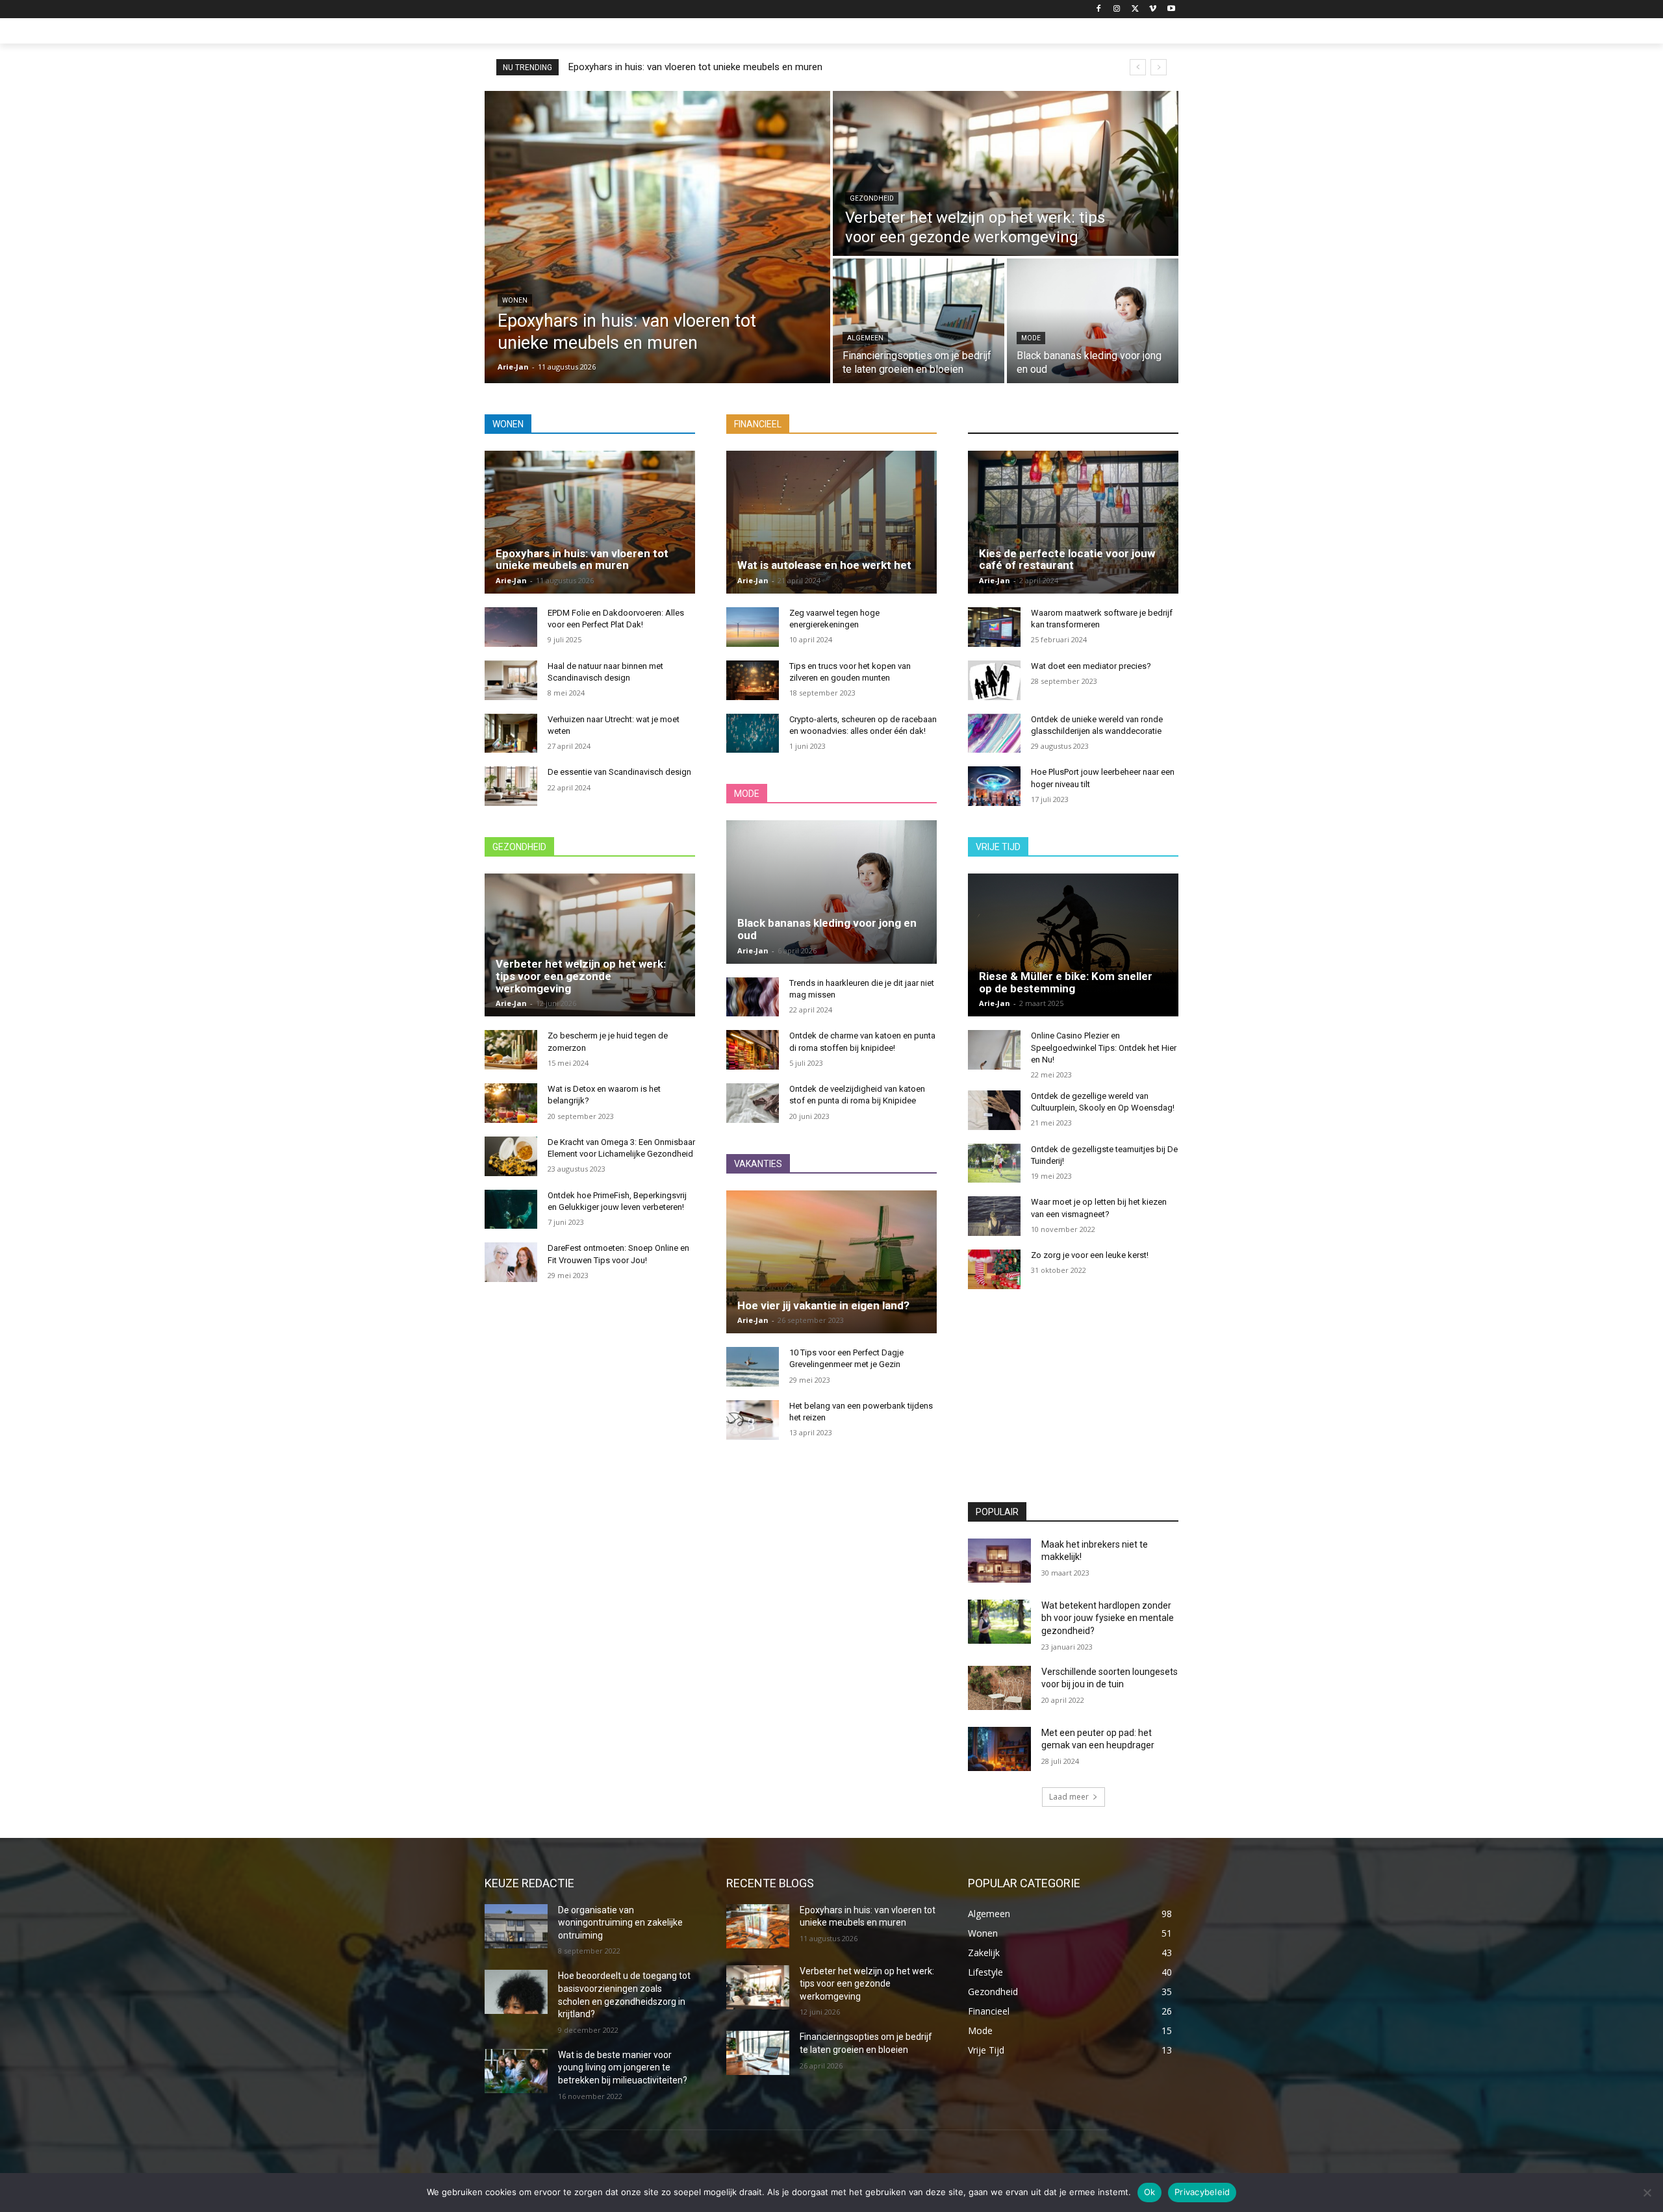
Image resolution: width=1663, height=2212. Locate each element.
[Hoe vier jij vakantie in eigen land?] (831, 1262)
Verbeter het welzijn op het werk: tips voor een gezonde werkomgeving (581, 976)
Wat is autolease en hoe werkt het (824, 565)
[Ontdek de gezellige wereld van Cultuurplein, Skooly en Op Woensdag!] (994, 1110)
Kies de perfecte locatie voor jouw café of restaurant (1067, 559)
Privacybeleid (1202, 2192)
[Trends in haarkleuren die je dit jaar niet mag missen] (753, 997)
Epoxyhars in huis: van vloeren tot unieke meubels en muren (695, 67)
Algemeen (865, 338)
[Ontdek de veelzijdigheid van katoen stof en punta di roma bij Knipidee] (753, 1103)
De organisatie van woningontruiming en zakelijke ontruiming (620, 1923)
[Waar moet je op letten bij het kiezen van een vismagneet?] (994, 1216)
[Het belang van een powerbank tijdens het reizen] (753, 1420)
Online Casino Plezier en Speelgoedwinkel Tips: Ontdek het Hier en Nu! (1104, 1047)
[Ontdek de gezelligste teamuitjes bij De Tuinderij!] (994, 1163)
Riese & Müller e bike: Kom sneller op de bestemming (1066, 982)
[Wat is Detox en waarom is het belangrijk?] (511, 1103)
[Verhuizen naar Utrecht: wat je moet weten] (511, 734)
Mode (1031, 338)
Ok (1150, 2192)
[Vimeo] (1153, 9)
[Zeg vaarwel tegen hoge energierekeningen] (753, 627)
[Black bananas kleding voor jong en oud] (1093, 321)
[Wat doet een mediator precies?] (994, 680)
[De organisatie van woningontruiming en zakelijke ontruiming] (516, 1926)
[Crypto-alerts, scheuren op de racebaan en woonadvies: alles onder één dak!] (753, 734)
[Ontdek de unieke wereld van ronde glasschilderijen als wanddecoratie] (994, 734)
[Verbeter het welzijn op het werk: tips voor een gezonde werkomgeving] (1006, 173)
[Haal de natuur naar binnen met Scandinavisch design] (511, 680)
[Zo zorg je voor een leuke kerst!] (994, 1269)
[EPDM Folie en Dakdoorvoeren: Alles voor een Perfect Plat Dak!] (511, 627)
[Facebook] (1099, 9)
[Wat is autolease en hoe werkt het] (831, 522)
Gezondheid (872, 198)
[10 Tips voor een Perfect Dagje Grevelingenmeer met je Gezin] (753, 1367)
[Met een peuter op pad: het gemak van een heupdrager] (999, 1749)
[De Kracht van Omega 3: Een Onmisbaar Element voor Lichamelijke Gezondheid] (511, 1156)
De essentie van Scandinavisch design (619, 772)
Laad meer (1069, 1797)
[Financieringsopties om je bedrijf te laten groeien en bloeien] (919, 321)
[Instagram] (1117, 9)
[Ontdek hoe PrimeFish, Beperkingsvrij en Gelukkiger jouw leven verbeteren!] (511, 1210)
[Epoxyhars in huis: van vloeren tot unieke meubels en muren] (657, 237)
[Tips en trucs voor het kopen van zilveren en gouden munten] (753, 680)
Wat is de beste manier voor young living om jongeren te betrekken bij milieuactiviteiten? (623, 2067)
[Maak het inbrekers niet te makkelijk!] (999, 1561)
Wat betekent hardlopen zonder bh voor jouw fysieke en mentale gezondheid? (1108, 1618)
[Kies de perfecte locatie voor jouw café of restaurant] (1073, 522)
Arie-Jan (511, 580)
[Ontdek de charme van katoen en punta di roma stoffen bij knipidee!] (753, 1050)
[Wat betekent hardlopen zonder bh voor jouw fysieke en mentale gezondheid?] (999, 1622)
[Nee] (1647, 2193)
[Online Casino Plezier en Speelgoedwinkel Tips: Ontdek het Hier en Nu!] (994, 1050)
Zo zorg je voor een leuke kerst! (1090, 1255)
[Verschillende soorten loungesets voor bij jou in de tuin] (999, 1688)
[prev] (1138, 67)
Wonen (515, 300)
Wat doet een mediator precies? (1091, 666)
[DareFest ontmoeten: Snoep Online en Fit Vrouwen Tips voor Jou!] (511, 1262)
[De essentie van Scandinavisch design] (511, 786)
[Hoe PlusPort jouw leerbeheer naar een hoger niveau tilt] (994, 786)
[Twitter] (1135, 9)
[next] (1159, 67)
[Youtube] (1171, 9)
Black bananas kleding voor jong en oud (827, 929)
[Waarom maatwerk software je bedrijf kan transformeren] (994, 627)
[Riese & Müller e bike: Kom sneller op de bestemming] (1073, 945)
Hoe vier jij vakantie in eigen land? (823, 1305)
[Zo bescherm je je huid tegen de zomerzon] (511, 1050)
